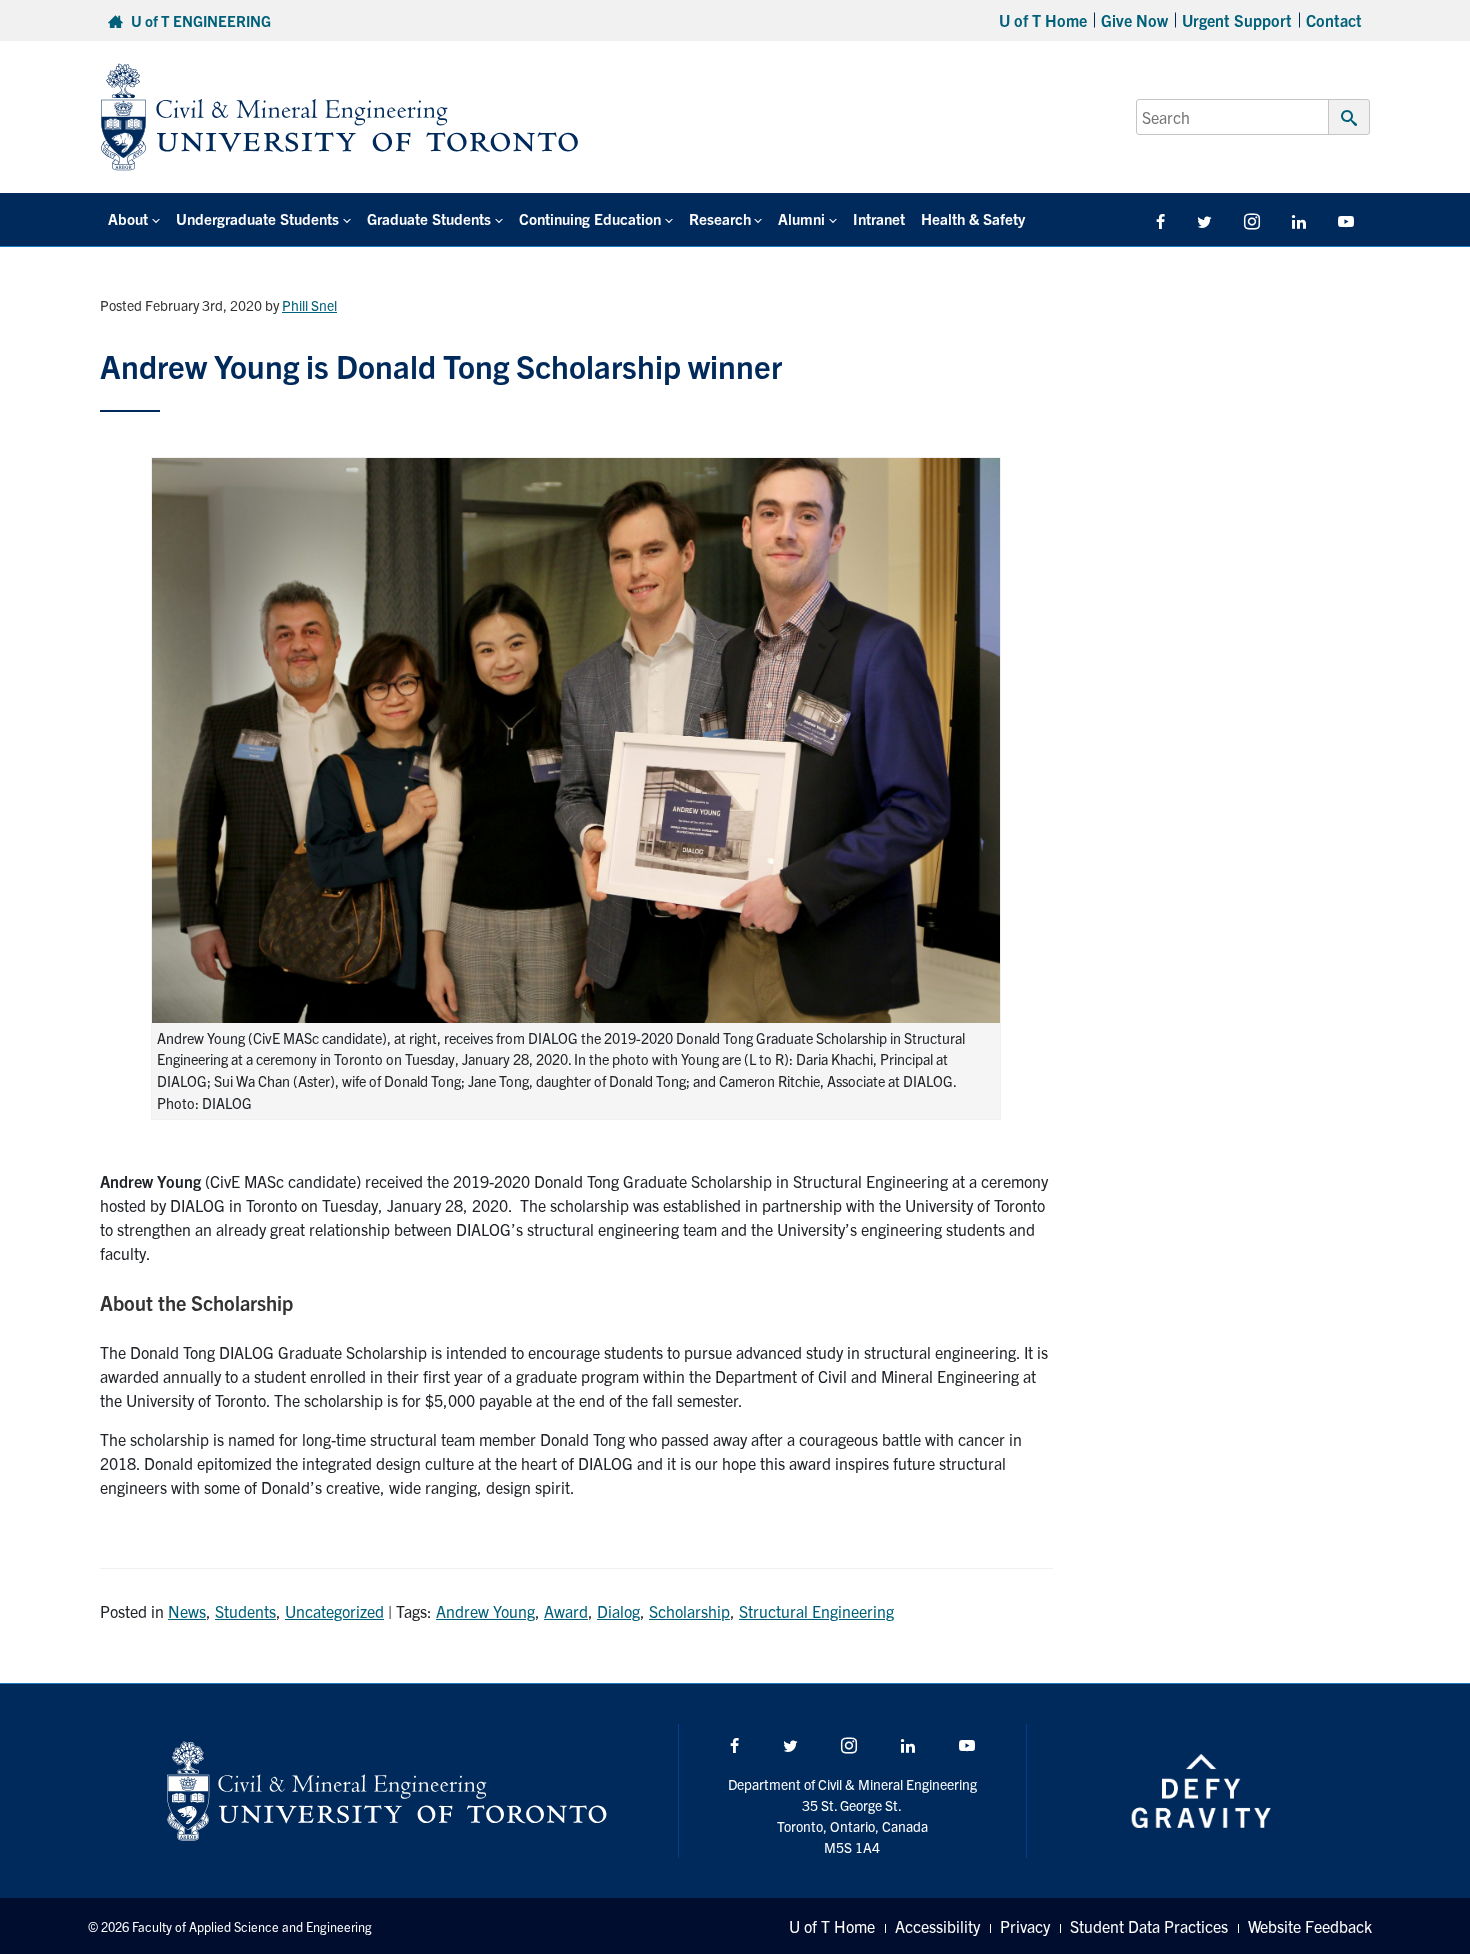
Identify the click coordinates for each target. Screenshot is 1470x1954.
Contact (1334, 20)
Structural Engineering (816, 1611)
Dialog (618, 1611)
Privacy (1025, 1926)
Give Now (1134, 20)
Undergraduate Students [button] (257, 218)
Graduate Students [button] (429, 218)
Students (245, 1611)
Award (566, 1611)
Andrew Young (485, 1611)
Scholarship (689, 1611)
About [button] (128, 218)
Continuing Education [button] (590, 218)
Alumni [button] (801, 218)
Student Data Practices (1149, 1926)
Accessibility (937, 1926)
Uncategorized (334, 1611)
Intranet (879, 218)
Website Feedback (1310, 1926)
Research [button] (720, 218)
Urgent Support (1237, 20)
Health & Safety (973, 218)
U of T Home (1043, 20)
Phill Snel (309, 305)
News (187, 1611)
